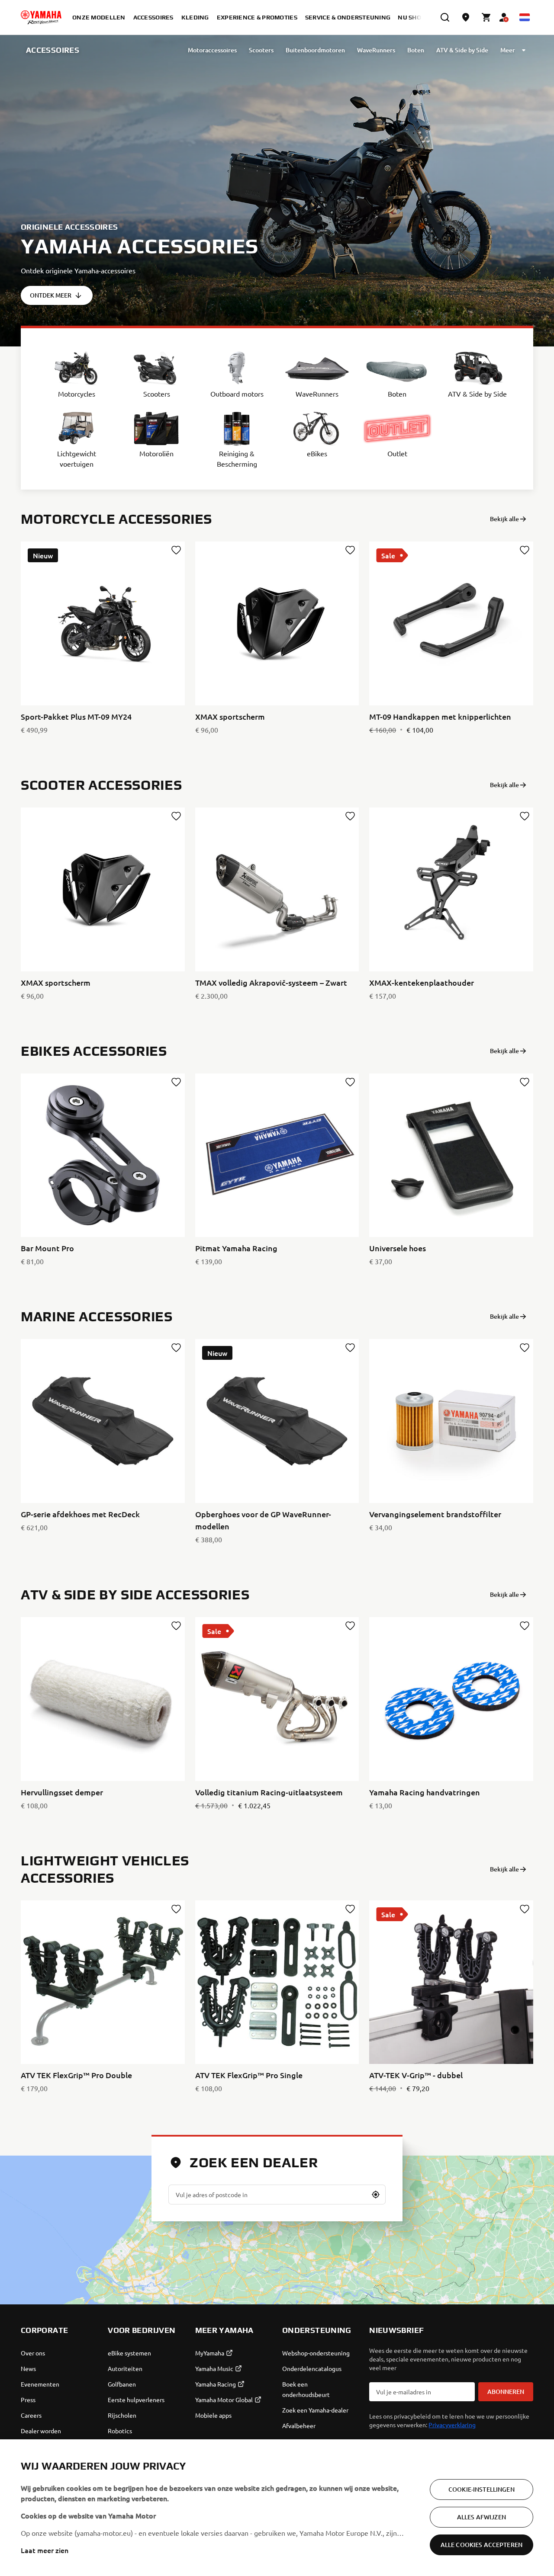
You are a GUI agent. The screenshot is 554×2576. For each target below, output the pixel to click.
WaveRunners (376, 50)
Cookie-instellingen (482, 2489)
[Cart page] (486, 17)
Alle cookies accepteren (482, 2545)
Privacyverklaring (452, 2425)
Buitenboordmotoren (315, 50)
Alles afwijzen (482, 2517)
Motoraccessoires (212, 50)
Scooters (261, 50)
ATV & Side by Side (462, 50)
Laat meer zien (45, 2550)
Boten (416, 50)
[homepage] (41, 17)
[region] (277, 2508)
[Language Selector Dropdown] (525, 17)
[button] (376, 2195)
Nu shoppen (418, 17)
